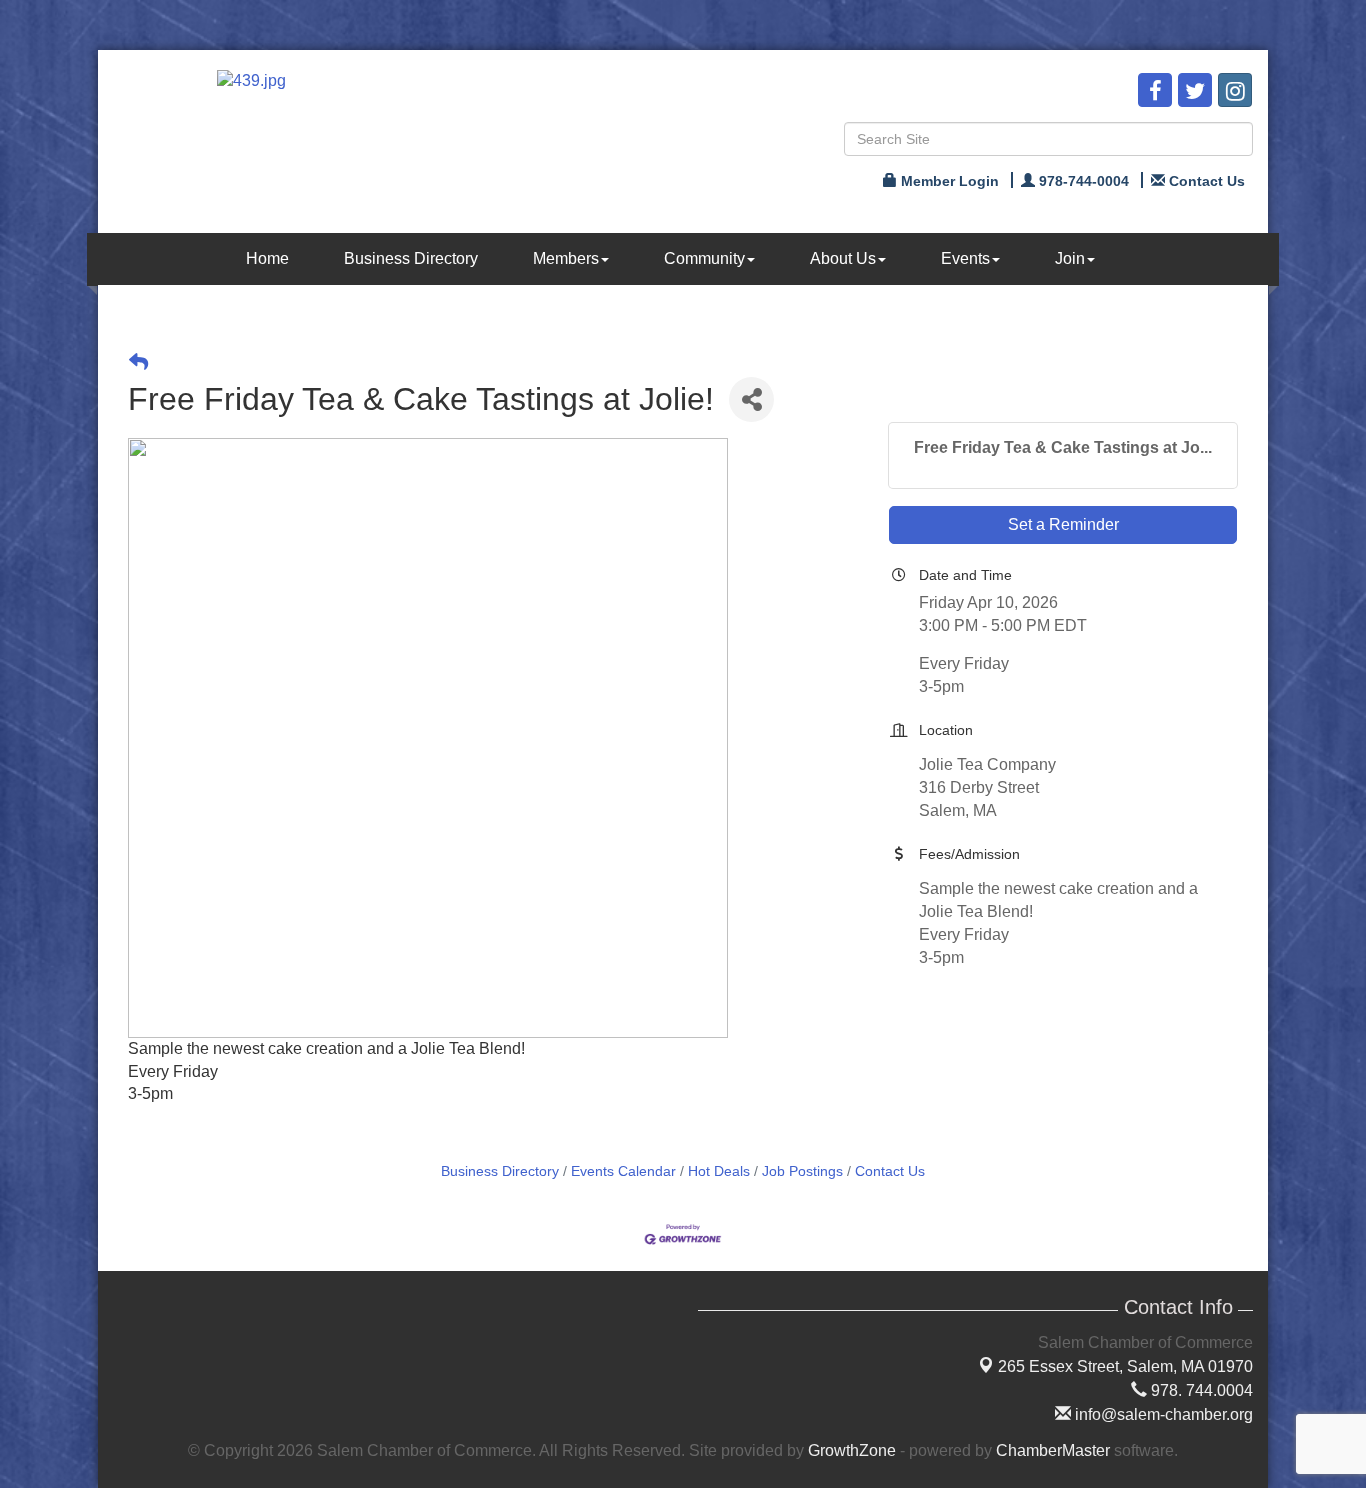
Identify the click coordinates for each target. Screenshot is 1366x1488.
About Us (843, 258)
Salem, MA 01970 (1125, 1366)
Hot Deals (719, 1171)
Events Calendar (623, 1171)
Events (965, 258)
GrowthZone (852, 1450)
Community (704, 258)
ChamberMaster (1053, 1450)
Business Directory (411, 258)
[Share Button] (751, 399)
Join (1070, 258)
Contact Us (890, 1171)
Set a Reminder (1063, 524)
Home (267, 258)
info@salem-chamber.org (1162, 1414)
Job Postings (802, 1171)
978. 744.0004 (1200, 1390)
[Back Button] (138, 362)
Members (566, 258)
